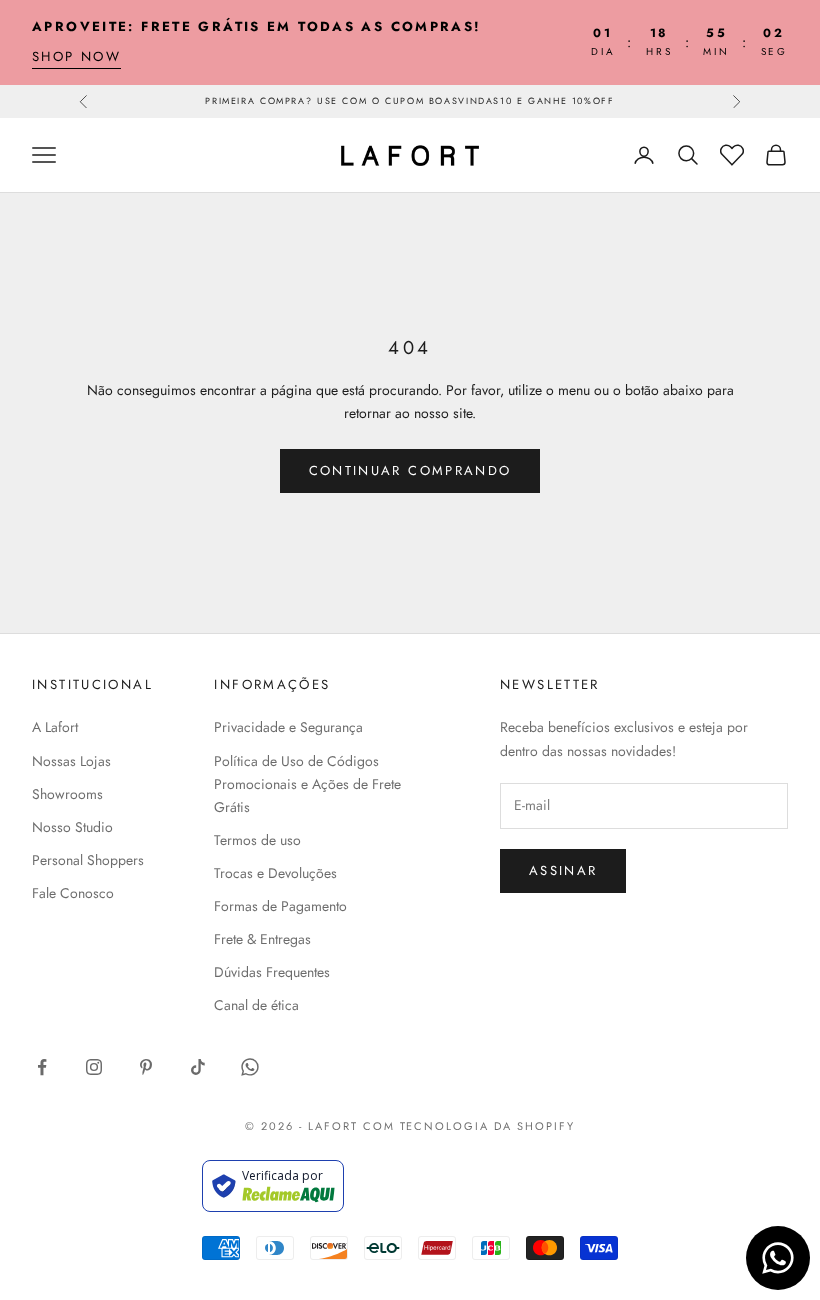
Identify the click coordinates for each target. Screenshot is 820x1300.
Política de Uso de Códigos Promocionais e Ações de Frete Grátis (307, 784)
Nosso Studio (72, 827)
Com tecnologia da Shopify (469, 1126)
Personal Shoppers (88, 860)
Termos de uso (257, 840)
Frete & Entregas (262, 939)
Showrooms (67, 794)
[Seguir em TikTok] (198, 1067)
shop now (76, 56)
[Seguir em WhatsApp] (250, 1067)
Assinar (563, 870)
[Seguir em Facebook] (42, 1067)
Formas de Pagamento (280, 906)
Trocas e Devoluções (275, 873)
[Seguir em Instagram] (94, 1067)
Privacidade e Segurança (288, 727)
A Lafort (55, 727)
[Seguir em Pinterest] (146, 1067)
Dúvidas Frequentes (272, 972)
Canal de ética (256, 1005)
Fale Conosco (73, 893)
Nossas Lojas (71, 761)
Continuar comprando (410, 470)
